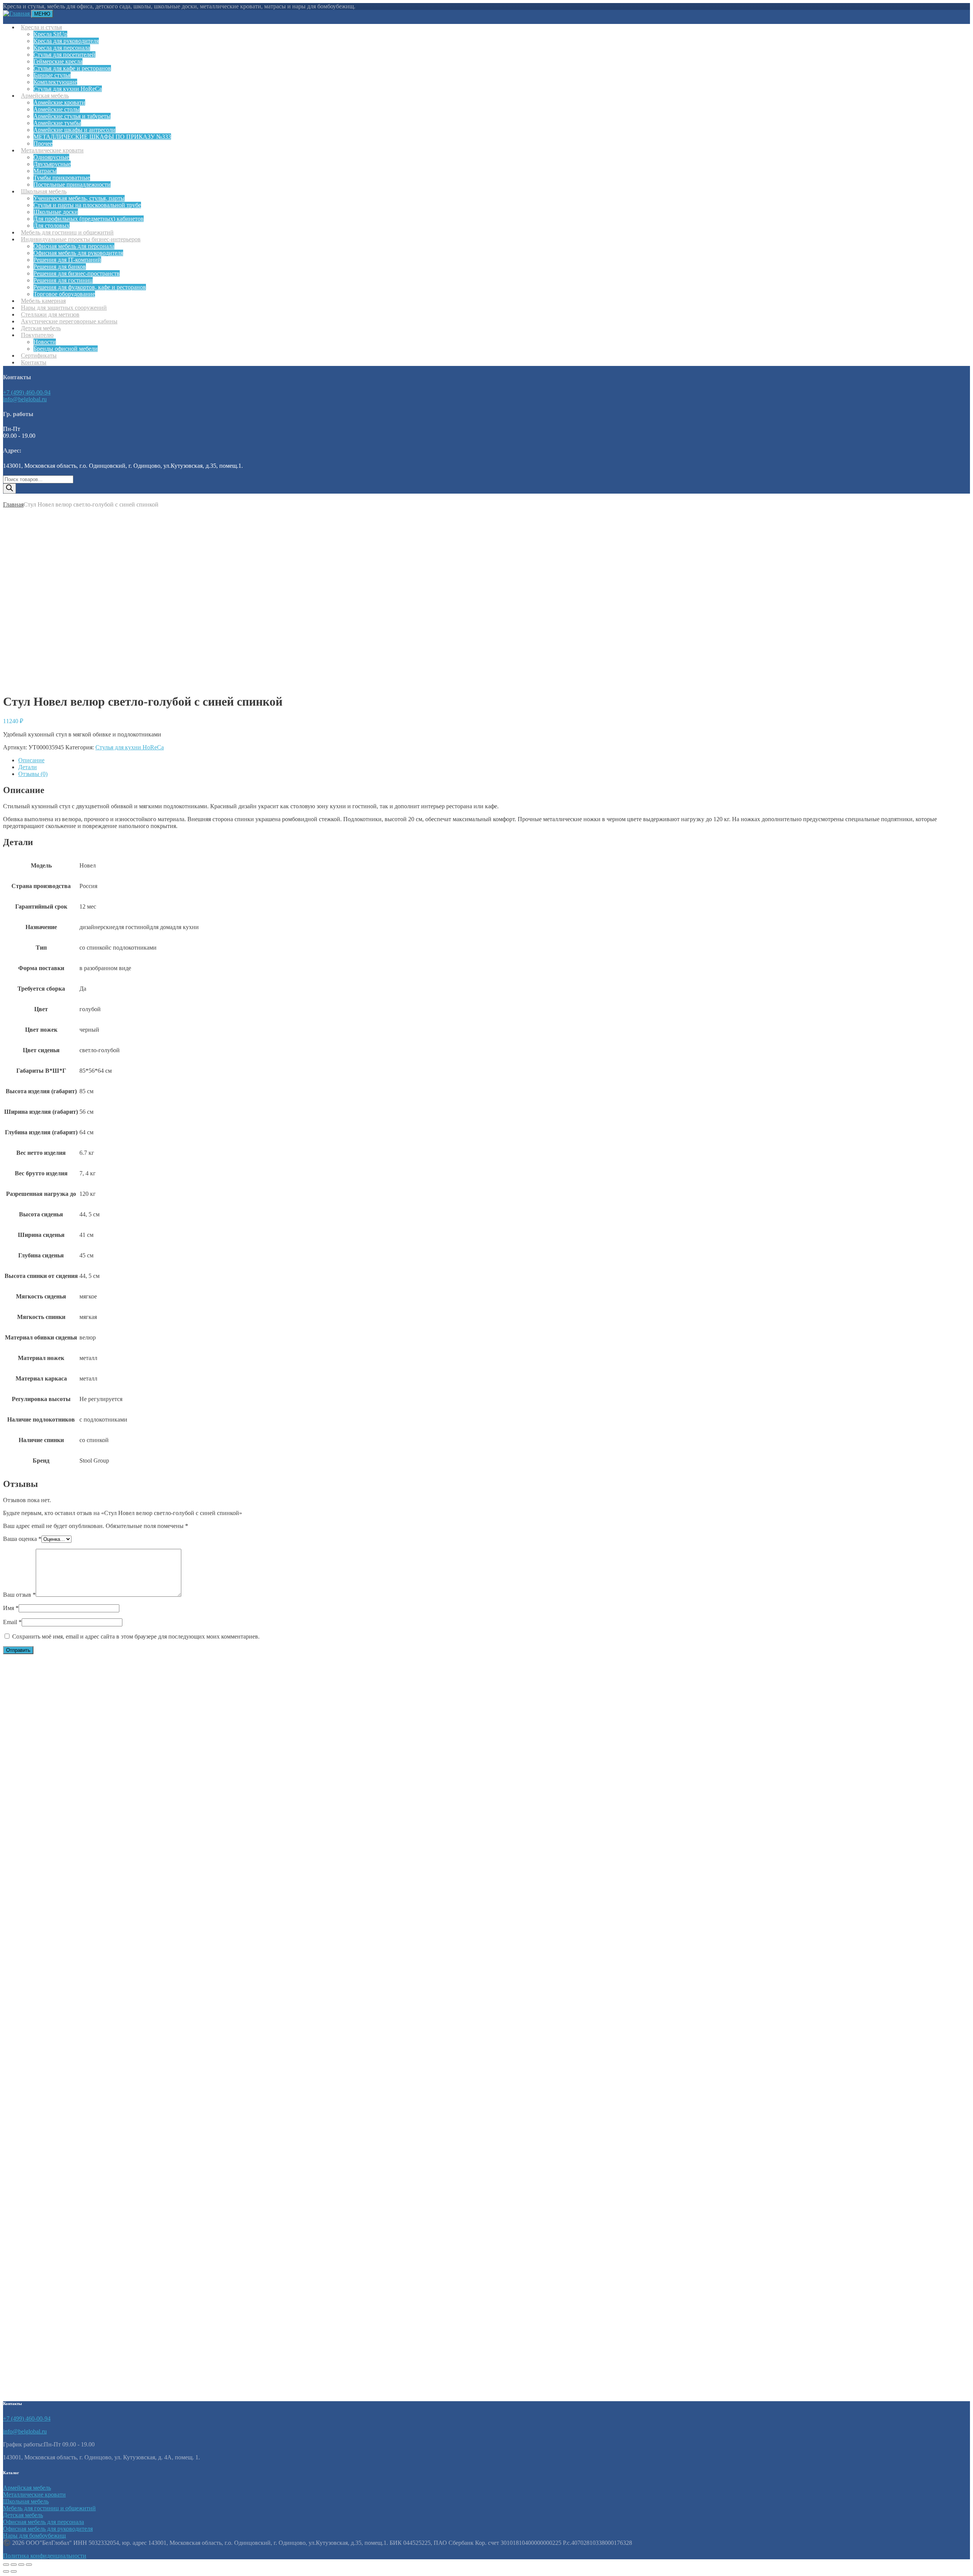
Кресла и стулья (41, 27)
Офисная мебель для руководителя (78, 253)
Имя (11, 1608)
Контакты (34, 362)
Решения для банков (60, 267)
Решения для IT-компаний (67, 260)
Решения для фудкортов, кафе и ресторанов (90, 287)
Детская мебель (23, 2515)
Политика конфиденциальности (45, 2556)
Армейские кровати (59, 102)
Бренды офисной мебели (66, 349)
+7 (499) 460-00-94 (27, 392)
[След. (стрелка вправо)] (14, 2571)
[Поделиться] (21, 2565)
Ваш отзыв (19, 1595)
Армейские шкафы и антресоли (74, 130)
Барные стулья (52, 75)
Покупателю (37, 335)
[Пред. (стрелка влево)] (6, 2571)
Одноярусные (51, 157)
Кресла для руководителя (66, 41)
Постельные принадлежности (72, 184)
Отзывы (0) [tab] (33, 774)
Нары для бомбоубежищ (34, 2536)
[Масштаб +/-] (6, 2565)
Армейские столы (57, 109)
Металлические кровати (52, 150)
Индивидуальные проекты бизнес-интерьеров (81, 239)
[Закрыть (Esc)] (29, 2565)
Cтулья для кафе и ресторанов (72, 68)
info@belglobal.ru (25, 399)
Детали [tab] (28, 767)
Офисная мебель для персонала (74, 246)
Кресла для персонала (62, 48)
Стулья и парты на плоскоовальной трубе (87, 205)
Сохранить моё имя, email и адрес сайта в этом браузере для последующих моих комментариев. (136, 1636)
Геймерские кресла (58, 61)
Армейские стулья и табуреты (72, 116)
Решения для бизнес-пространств (77, 273)
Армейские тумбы (57, 123)
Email (12, 1622)
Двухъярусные (52, 164)
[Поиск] (10, 488)
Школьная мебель (44, 191)
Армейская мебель (45, 96)
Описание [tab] (31, 760)
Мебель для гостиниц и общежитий (49, 2508)
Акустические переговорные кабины (69, 321)
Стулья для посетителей (64, 55)
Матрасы (45, 171)
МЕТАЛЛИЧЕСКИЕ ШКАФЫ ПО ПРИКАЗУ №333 (102, 137)
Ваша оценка (22, 1539)
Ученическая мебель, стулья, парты (79, 198)
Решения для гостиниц (63, 280)
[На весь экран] (14, 2565)
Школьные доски (56, 212)
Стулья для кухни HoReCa (130, 747)
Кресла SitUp (50, 34)
